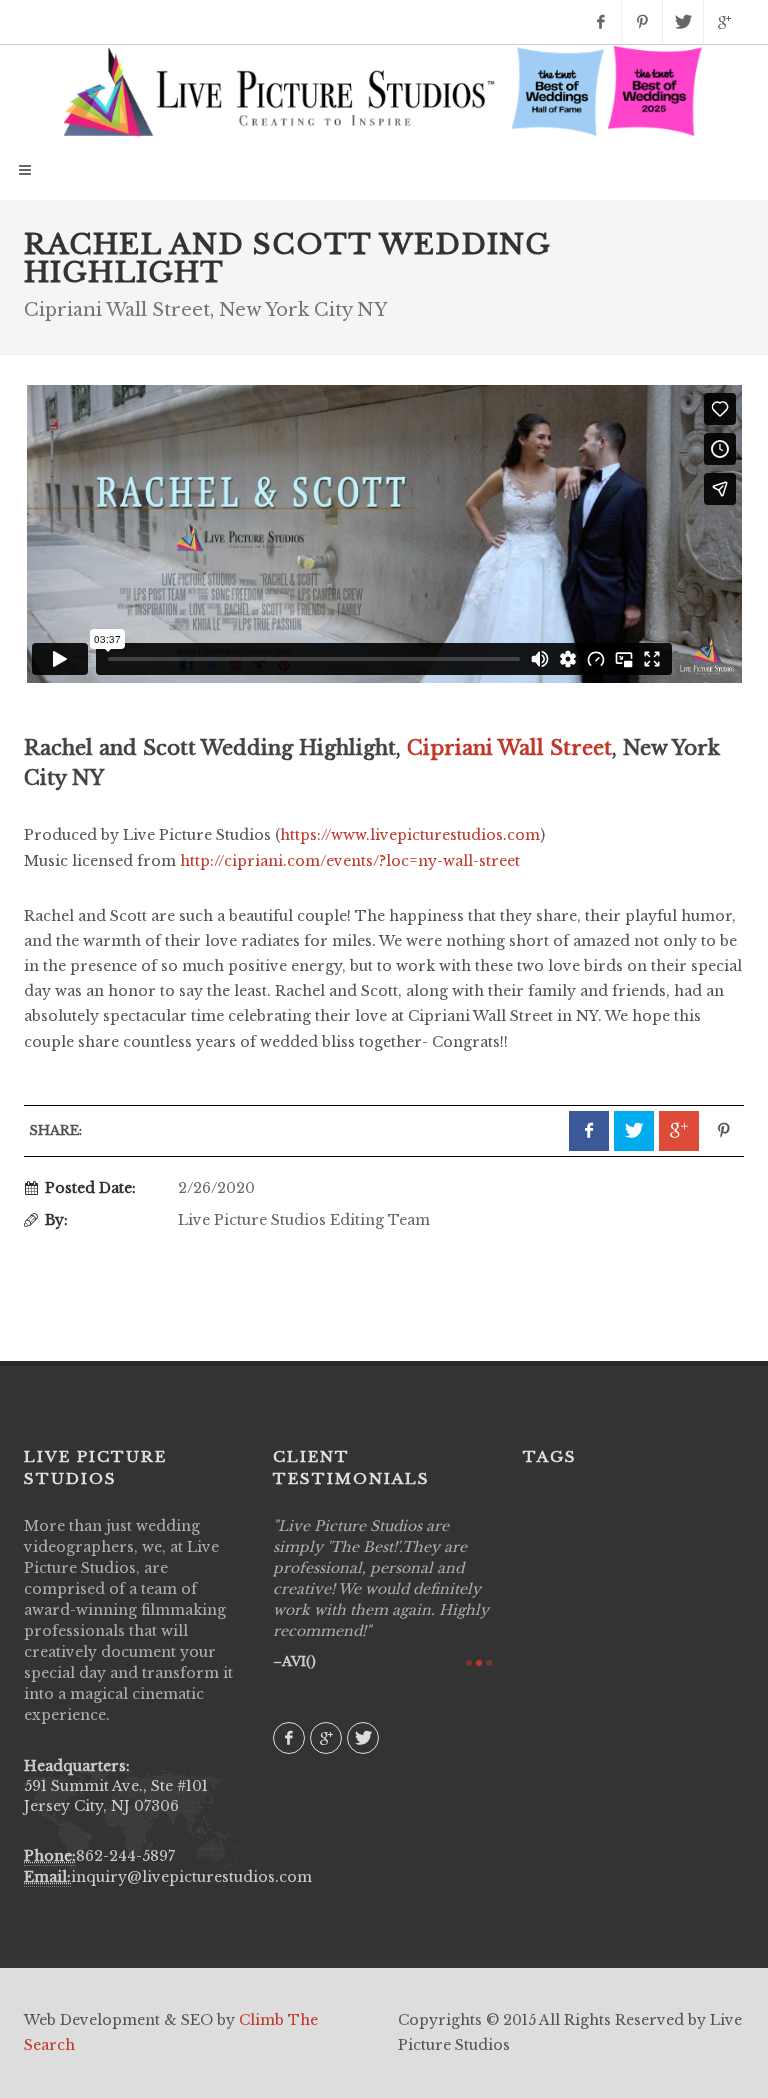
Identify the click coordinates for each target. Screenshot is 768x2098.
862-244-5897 (125, 1856)
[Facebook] (601, 22)
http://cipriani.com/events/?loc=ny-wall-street (350, 861)
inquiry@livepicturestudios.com (191, 1877)
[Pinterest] (642, 22)
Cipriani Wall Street (509, 748)
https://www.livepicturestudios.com (410, 835)
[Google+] (724, 22)
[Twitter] (683, 22)
